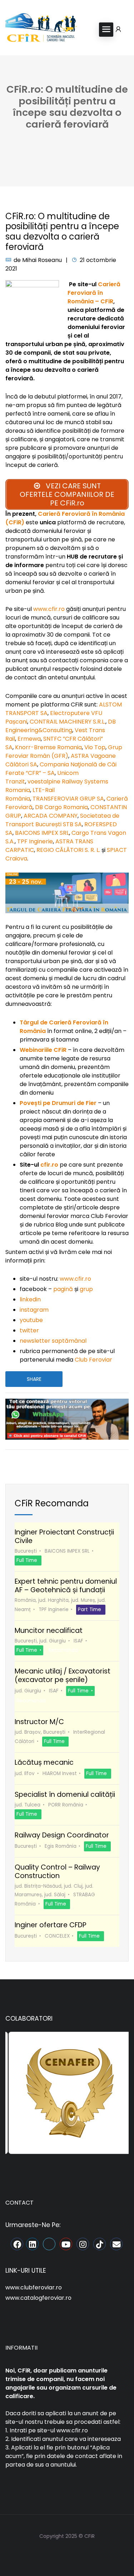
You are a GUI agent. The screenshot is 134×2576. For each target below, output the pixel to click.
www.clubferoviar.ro (34, 2287)
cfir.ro (49, 1165)
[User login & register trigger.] (118, 30)
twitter (29, 1330)
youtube (31, 1320)
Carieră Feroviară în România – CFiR (94, 293)
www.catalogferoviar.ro (38, 2298)
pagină (63, 1289)
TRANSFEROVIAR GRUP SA (68, 799)
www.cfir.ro (49, 609)
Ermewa (29, 739)
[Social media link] (67, 2553)
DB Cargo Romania (61, 807)
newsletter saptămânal (53, 1341)
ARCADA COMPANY (51, 816)
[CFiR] (41, 29)
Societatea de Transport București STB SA (62, 820)
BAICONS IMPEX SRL (42, 833)
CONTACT (19, 2203)
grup (86, 1289)
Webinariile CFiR (43, 1050)
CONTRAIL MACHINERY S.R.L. (68, 722)
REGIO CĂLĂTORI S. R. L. (68, 850)
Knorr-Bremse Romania (48, 747)
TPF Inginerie (35, 841)
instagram (34, 1310)
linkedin (30, 1299)
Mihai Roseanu (42, 260)
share (34, 1379)
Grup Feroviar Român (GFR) (64, 752)
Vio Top (95, 747)
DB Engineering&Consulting (61, 726)
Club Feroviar (93, 1360)
